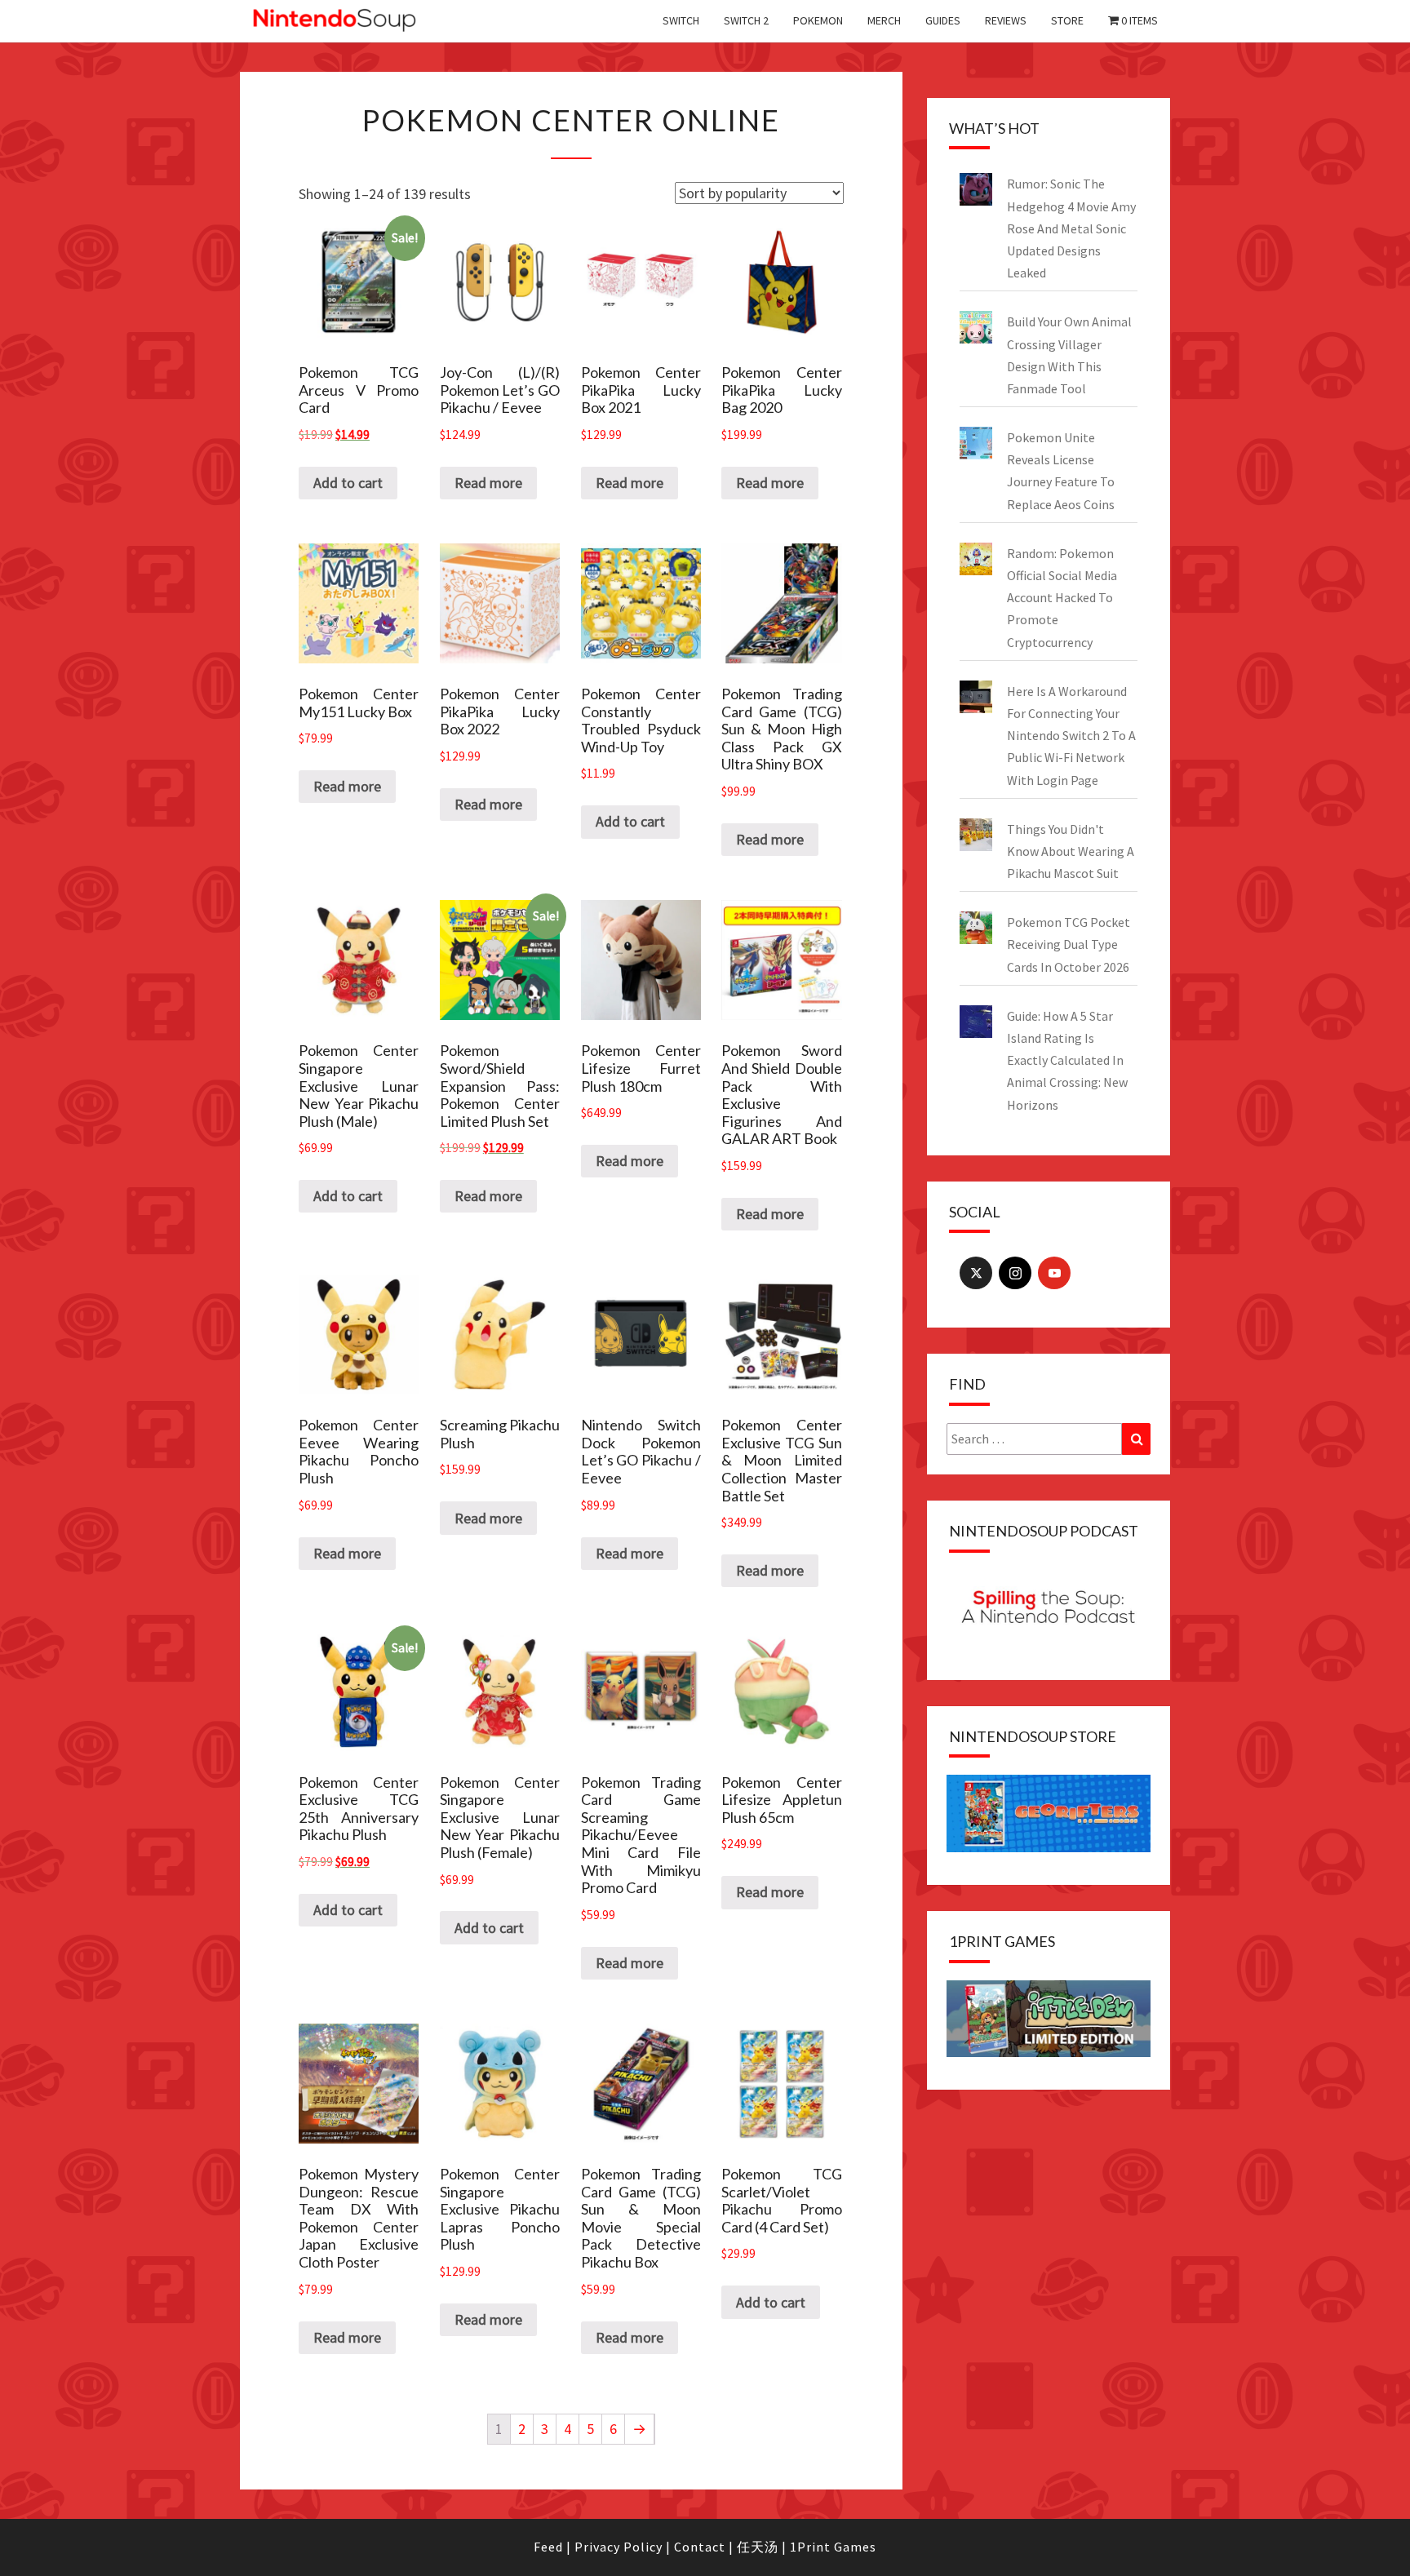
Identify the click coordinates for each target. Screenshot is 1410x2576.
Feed (548, 2547)
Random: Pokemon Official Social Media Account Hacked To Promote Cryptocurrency (1062, 598)
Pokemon (818, 20)
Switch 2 (746, 20)
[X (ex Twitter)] (976, 1273)
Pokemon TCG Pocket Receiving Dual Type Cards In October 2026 (1069, 944)
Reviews (1006, 20)
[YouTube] (1054, 1273)
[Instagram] (1015, 1273)
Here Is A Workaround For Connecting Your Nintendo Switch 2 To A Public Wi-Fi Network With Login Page (1071, 736)
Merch (884, 20)
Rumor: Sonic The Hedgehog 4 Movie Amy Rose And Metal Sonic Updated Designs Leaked (1071, 228)
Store (1067, 20)
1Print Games (833, 2547)
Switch (681, 20)
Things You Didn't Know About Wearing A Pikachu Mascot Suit (1071, 851)
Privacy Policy (619, 2547)
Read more (488, 483)
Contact (700, 2547)
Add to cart (348, 483)
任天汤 (758, 2547)
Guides (943, 20)
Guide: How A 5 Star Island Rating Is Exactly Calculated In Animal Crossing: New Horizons (1067, 1060)
